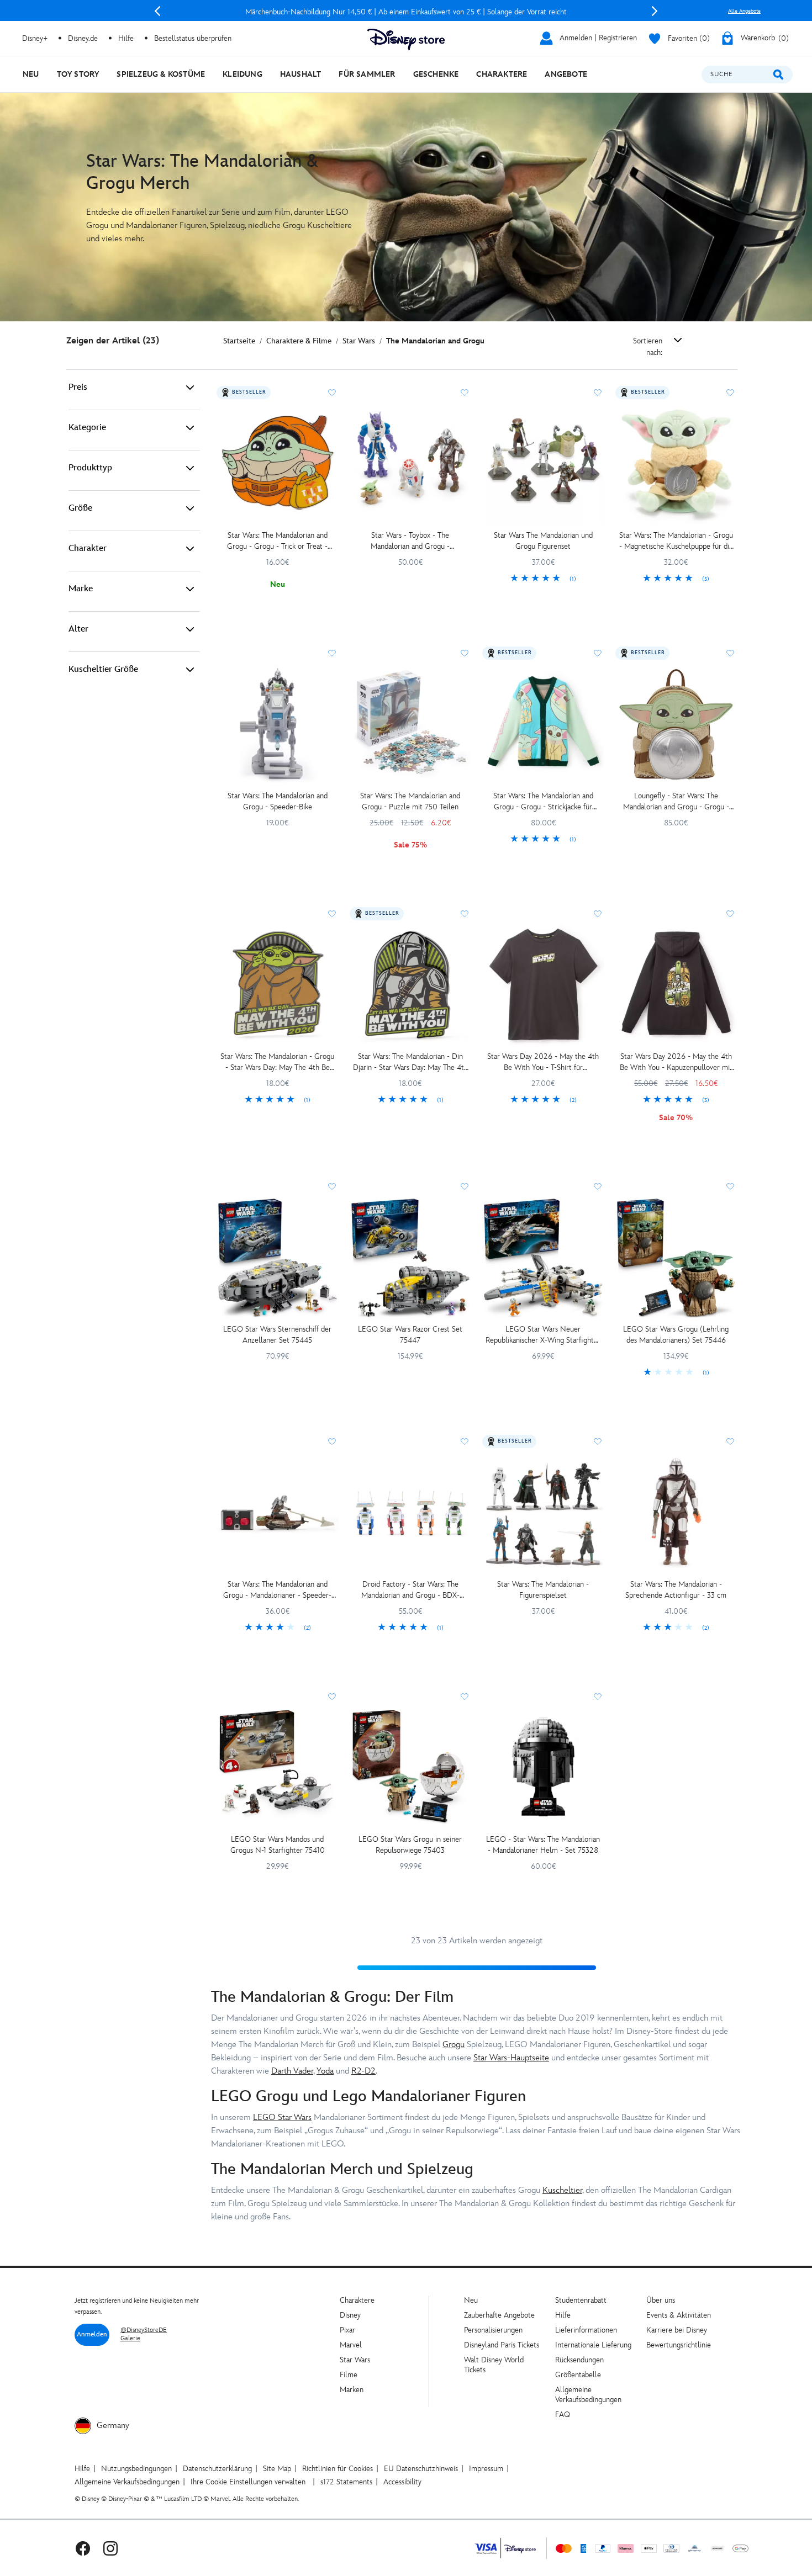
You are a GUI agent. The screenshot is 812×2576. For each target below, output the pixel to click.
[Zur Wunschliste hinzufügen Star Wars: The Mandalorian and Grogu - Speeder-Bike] (332, 653)
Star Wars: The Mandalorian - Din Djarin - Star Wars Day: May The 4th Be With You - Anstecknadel (410, 1062)
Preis (78, 387)
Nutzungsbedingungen (136, 2469)
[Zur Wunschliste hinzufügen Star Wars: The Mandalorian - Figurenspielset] (598, 1441)
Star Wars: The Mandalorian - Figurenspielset (543, 1590)
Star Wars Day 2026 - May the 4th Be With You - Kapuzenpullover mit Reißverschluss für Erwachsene (676, 1062)
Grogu (454, 2045)
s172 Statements (346, 2482)
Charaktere (357, 2300)
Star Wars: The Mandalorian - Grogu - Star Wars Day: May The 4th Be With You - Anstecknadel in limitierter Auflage (277, 1062)
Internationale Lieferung (593, 2345)
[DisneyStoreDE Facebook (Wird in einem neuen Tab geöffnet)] (83, 2548)
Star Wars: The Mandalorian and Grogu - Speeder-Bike (278, 801)
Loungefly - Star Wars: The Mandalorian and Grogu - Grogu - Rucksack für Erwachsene (676, 802)
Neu (471, 2300)
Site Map (277, 2469)
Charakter (88, 548)
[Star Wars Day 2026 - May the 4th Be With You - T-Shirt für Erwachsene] (543, 985)
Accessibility (402, 2482)
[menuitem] (31, 74)
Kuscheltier (562, 2190)
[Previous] (157, 11)
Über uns (661, 2300)
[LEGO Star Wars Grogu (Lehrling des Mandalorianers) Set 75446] (676, 1258)
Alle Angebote (744, 11)
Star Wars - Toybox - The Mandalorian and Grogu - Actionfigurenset (410, 541)
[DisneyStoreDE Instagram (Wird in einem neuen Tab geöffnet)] (110, 2548)
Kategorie (87, 428)
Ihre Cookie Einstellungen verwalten (248, 2482)
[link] (543, 579)
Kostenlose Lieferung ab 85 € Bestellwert (406, 12)
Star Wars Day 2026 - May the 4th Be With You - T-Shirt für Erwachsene (543, 1062)
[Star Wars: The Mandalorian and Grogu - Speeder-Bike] (278, 725)
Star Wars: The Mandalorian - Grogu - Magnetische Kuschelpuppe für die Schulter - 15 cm (676, 541)
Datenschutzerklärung (217, 2469)
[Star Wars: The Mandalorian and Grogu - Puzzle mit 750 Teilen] (411, 725)
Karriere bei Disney (677, 2330)
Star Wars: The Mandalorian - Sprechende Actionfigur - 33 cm (676, 1590)
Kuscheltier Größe (103, 669)
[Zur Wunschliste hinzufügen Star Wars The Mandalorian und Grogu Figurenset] (598, 393)
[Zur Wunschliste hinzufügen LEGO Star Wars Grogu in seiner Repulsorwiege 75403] (465, 1697)
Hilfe (563, 2315)
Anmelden (92, 2334)
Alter (78, 629)
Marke (81, 589)
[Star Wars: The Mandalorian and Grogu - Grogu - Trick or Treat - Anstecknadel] (278, 464)
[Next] (655, 11)
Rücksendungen (579, 2360)
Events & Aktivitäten (679, 2315)
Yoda (325, 2071)
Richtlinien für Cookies (338, 2469)
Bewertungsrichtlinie (679, 2345)
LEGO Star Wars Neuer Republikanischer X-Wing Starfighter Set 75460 (543, 1335)
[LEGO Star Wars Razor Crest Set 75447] (411, 1258)
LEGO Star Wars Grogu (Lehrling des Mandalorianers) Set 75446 (676, 1335)
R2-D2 (363, 2071)
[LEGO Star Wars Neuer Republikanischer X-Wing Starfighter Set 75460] (543, 1258)
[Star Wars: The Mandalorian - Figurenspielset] (543, 1513)
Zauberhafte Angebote (499, 2315)
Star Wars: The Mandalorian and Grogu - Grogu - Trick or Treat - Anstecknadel (277, 541)
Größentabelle (578, 2375)
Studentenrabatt (581, 2300)
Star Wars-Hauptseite (511, 2058)
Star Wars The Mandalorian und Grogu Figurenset (543, 541)
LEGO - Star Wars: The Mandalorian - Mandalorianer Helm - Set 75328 (543, 1845)
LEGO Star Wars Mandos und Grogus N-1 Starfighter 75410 (278, 1845)
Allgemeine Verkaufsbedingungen (588, 2395)
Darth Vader (292, 2071)
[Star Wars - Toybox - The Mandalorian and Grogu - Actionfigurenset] (411, 464)
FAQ (563, 2415)
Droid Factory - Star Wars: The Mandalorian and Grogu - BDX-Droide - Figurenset (410, 1590)
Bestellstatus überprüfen (193, 38)
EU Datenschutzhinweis (421, 2469)
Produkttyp (90, 468)
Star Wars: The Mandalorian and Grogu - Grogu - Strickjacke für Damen (543, 802)
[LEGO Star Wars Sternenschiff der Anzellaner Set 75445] (278, 1258)
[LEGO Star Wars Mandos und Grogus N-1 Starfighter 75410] (278, 1768)
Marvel (351, 2345)
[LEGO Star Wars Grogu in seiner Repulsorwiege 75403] (411, 1768)
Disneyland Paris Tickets (502, 2345)
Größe (80, 508)
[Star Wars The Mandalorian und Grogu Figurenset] (543, 464)
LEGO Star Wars (282, 2117)
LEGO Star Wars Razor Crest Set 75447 (410, 1335)
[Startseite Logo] (406, 39)
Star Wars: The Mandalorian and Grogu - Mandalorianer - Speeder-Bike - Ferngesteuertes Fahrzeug (277, 1590)
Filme (349, 2375)
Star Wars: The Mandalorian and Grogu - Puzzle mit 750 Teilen (410, 801)
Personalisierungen (493, 2330)
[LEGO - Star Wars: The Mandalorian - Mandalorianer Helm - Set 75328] (543, 1768)
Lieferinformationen (586, 2330)
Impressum (486, 2469)
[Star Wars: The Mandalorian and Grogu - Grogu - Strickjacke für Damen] (543, 725)
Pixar (347, 2330)
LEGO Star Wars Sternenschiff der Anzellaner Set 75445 (277, 1335)
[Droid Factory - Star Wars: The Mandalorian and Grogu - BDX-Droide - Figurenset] (411, 1513)
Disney (350, 2315)
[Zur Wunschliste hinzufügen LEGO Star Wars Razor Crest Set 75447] (465, 1186)
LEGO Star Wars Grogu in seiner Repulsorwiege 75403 (410, 1845)
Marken (352, 2390)
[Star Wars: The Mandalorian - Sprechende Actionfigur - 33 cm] (676, 1513)
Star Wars (355, 2360)
